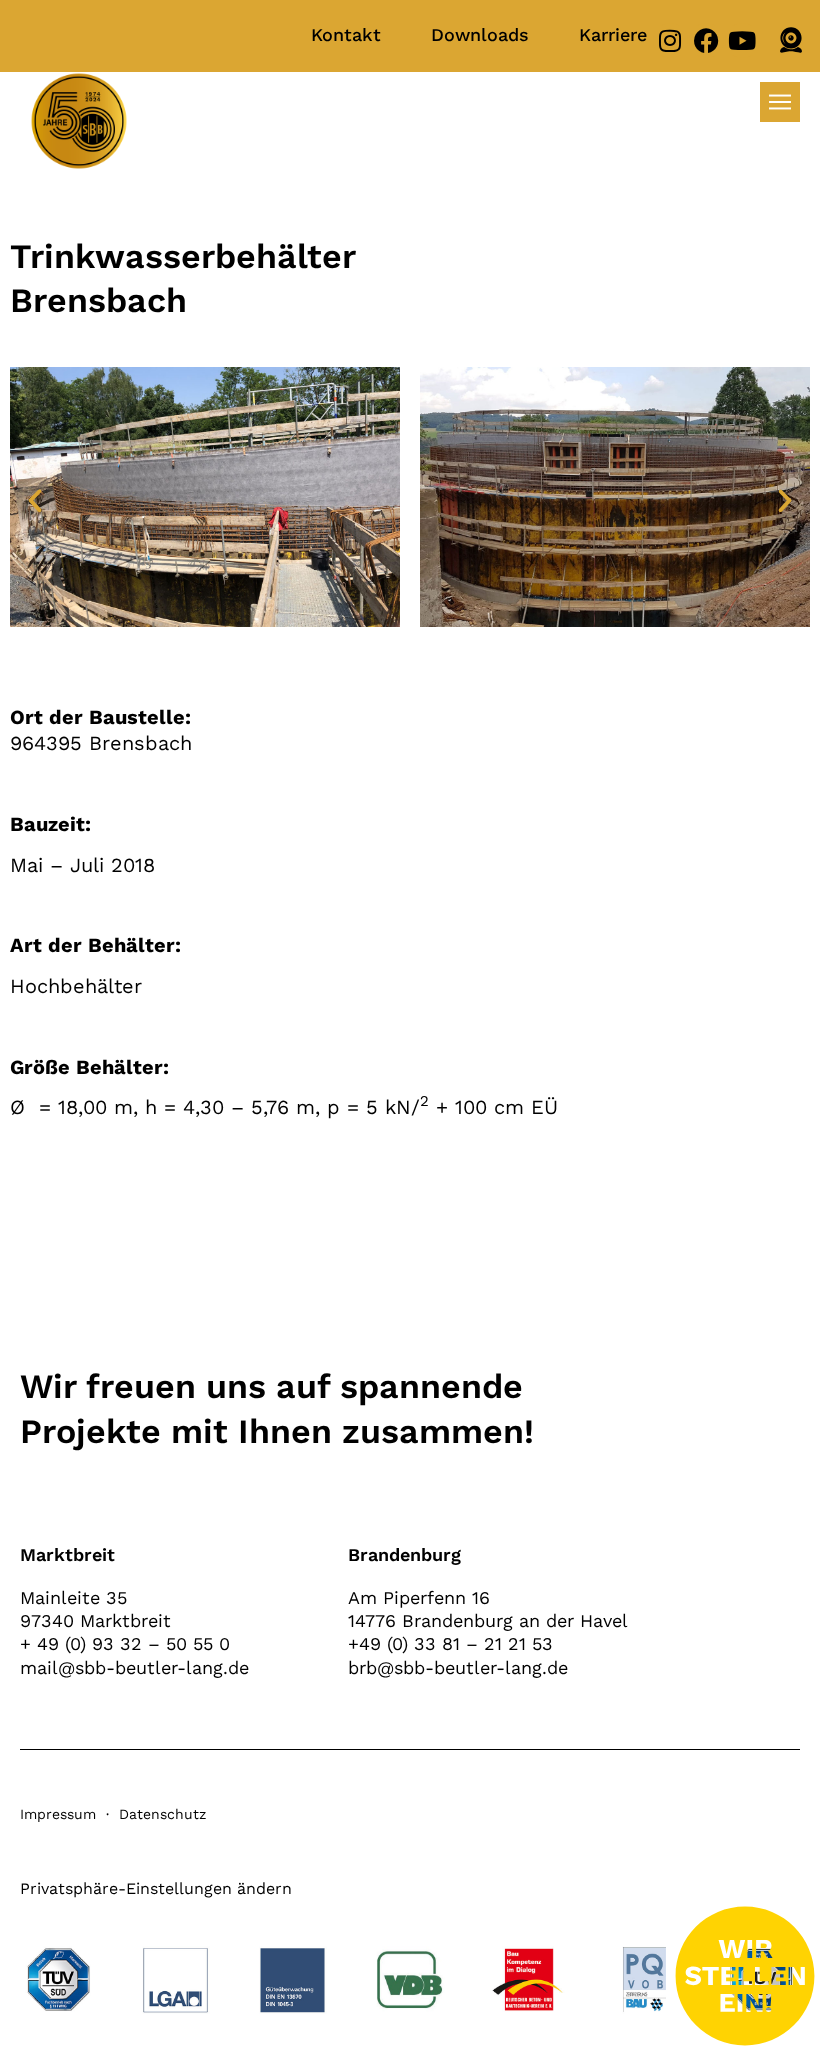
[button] (35, 501)
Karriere (613, 34)
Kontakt (346, 34)
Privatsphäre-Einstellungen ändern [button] (156, 1888)
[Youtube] (742, 40)
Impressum (58, 1814)
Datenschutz (162, 1814)
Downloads (480, 34)
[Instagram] (670, 40)
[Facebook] (706, 40)
